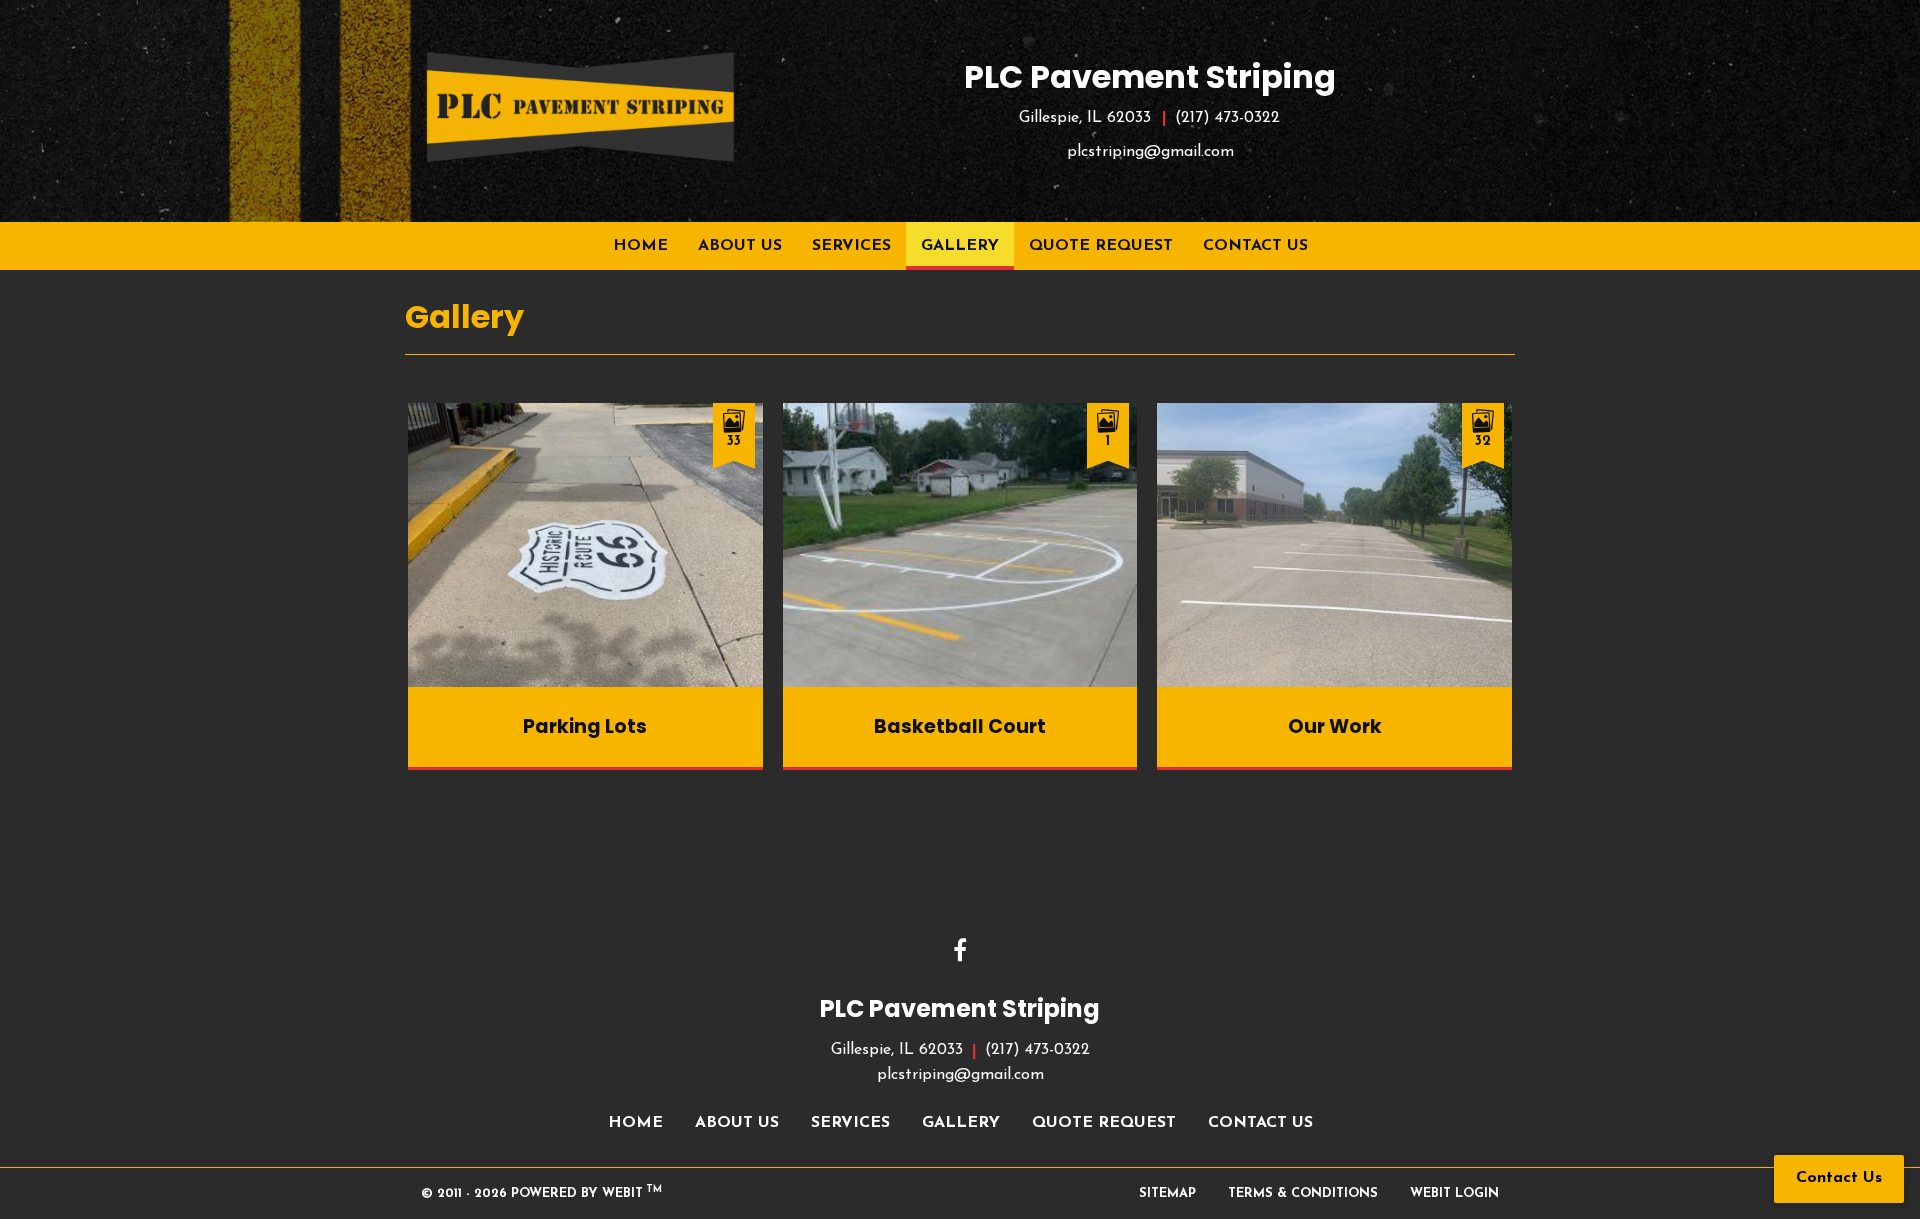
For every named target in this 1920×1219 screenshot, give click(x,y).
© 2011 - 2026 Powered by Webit (541, 1192)
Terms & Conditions (1303, 1193)
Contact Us (1255, 246)
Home (640, 246)
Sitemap (1167, 1193)
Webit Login (1454, 1193)
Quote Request (1101, 246)
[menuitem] (640, 246)
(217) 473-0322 (1227, 118)
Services (851, 246)
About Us (740, 246)
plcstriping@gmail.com (1150, 152)
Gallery (967, 245)
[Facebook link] (960, 952)
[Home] (580, 107)
